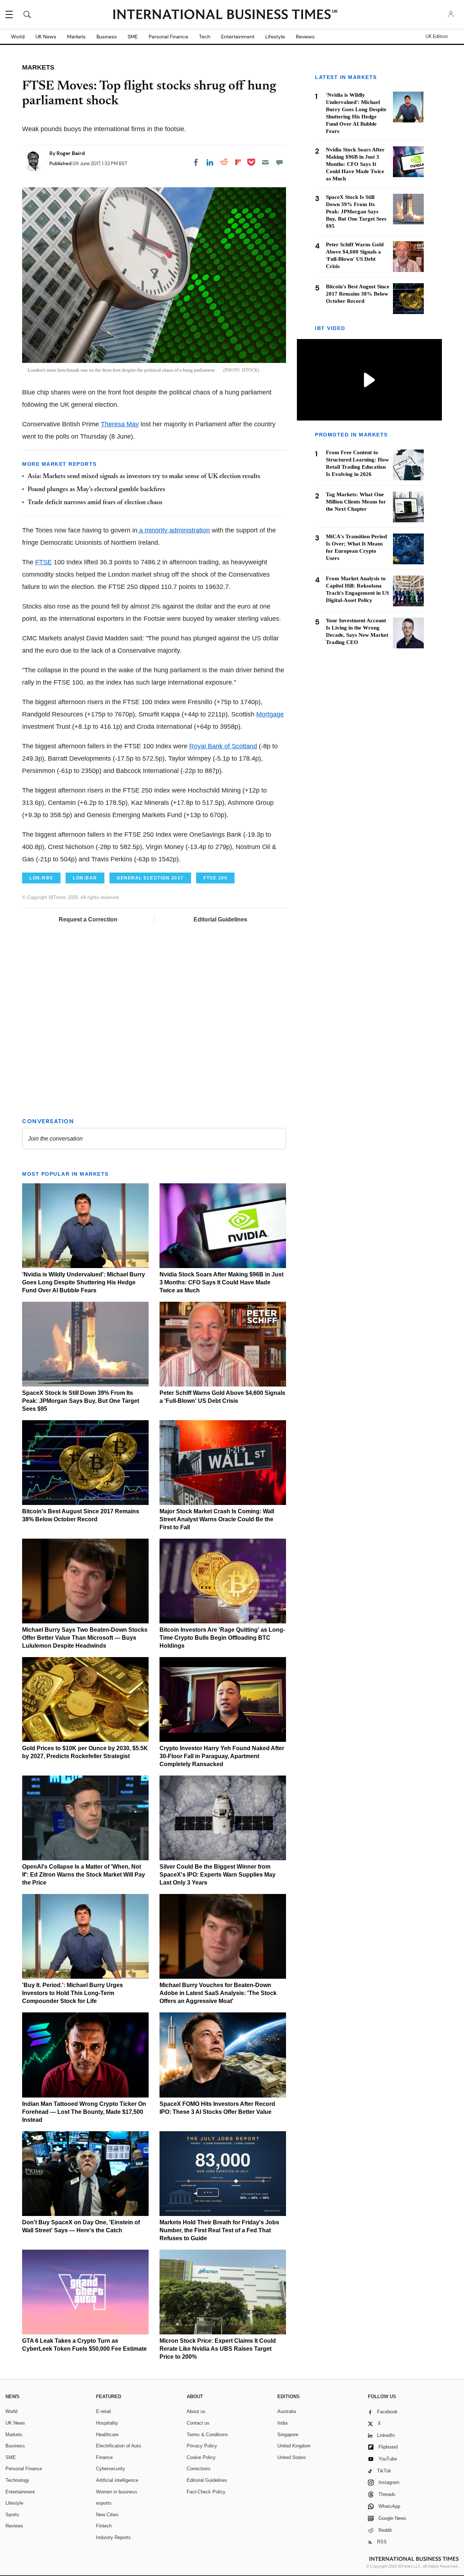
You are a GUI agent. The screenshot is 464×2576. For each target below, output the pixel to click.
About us (196, 2411)
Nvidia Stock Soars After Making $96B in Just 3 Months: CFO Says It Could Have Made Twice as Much (221, 1282)
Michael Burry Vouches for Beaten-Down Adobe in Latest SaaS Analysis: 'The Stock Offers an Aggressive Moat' (218, 1993)
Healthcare (107, 2435)
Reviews (305, 37)
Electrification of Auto (119, 2446)
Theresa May (120, 424)
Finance (104, 2457)
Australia (287, 2411)
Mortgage (270, 714)
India (282, 2423)
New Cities (107, 2515)
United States (292, 2457)
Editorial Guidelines (220, 919)
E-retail (103, 2411)
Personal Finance (168, 37)
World (18, 37)
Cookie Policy (201, 2457)
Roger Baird (71, 153)
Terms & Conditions (207, 2435)
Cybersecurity (111, 2469)
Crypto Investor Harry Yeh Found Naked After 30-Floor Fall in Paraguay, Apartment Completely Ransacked (222, 1756)
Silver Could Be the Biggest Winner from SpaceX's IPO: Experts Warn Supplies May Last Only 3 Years (217, 1875)
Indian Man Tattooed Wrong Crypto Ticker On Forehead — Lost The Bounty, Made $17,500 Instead (84, 2112)
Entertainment (238, 37)
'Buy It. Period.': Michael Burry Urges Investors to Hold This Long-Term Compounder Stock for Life (72, 1993)
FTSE (43, 562)
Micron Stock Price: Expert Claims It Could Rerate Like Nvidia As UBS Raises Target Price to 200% (218, 2349)
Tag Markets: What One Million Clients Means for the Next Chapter (356, 502)
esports (104, 2503)
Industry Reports (113, 2537)
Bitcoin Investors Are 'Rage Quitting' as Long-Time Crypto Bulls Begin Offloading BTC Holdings (222, 1638)
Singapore (288, 2435)
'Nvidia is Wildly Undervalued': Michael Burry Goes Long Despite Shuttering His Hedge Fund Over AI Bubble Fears (84, 1282)
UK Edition (437, 37)
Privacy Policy (202, 2446)
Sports (12, 2515)
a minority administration (174, 530)
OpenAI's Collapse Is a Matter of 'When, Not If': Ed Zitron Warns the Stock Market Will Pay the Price (84, 1875)
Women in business (117, 2492)
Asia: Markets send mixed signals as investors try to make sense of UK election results (144, 477)
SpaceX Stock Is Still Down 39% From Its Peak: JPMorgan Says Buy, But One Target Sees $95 (81, 1401)
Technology (17, 2480)
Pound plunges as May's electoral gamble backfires (96, 490)
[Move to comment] (279, 162)
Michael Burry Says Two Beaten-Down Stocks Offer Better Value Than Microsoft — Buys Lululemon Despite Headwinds (85, 1638)
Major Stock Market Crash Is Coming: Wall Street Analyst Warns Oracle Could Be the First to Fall (217, 1519)
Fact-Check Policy (206, 2492)
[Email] (265, 162)
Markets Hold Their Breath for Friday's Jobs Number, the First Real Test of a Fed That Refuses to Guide (219, 2230)
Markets (76, 37)
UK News (46, 37)
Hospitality (107, 2423)
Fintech (104, 2526)
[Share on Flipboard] (238, 162)
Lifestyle (275, 37)
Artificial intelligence (117, 2480)
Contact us (198, 2423)
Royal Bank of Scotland (223, 746)
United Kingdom (294, 2446)
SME (133, 37)
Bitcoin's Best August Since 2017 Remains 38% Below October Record (358, 294)
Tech (205, 37)
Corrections (199, 2469)
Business (107, 37)
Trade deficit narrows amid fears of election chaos (95, 503)
